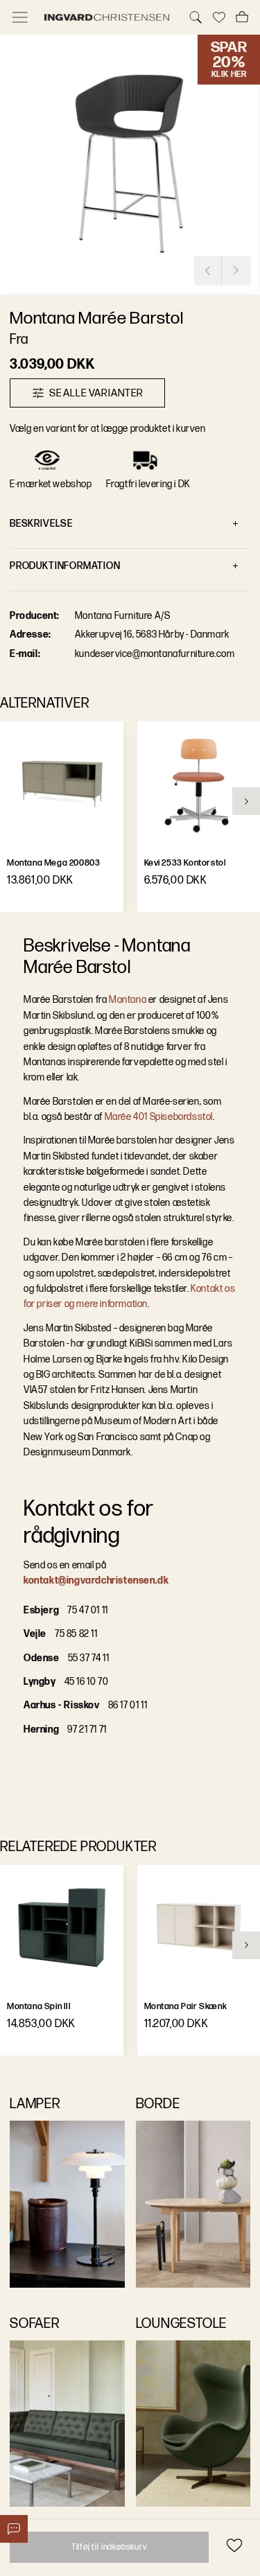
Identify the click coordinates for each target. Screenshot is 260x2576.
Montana (128, 1000)
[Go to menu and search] (20, 17)
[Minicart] (242, 17)
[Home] (108, 17)
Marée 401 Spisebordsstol (159, 1117)
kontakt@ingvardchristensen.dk (96, 1580)
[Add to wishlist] (234, 2545)
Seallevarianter (96, 393)
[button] (130, 165)
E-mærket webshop (51, 484)
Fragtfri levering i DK (148, 484)
